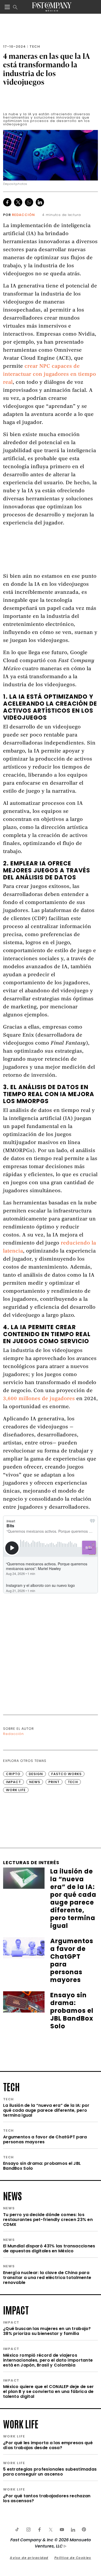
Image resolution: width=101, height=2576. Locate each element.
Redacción (23, 215)
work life (21, 2423)
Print (54, 1782)
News (35, 1782)
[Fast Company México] (52, 7)
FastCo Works (66, 1774)
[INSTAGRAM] (28, 2530)
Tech (35, 46)
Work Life (16, 1790)
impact (16, 2310)
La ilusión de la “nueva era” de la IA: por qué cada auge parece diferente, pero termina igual (46, 2110)
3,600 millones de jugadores (39, 1399)
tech (11, 2086)
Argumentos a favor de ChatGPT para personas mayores (45, 2139)
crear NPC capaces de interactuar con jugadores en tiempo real (50, 375)
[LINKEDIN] (73, 2530)
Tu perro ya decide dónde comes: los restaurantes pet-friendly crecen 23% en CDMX (48, 2220)
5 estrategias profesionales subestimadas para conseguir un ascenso (50, 2472)
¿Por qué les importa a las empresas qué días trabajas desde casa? (48, 2445)
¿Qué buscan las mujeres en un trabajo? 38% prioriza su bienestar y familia (47, 2331)
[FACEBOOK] (39, 2530)
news (12, 2195)
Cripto (13, 1774)
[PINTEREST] (84, 2530)
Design (36, 1774)
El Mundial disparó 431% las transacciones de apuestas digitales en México (49, 2248)
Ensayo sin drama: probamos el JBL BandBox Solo (42, 2166)
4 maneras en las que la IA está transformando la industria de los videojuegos (46, 69)
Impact (13, 1782)
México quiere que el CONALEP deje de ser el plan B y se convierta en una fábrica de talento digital (48, 2392)
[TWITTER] (51, 2530)
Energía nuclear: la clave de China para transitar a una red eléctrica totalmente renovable (47, 2278)
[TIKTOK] (17, 2530)
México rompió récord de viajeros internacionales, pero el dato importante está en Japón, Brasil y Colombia (48, 2360)
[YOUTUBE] (62, 2530)
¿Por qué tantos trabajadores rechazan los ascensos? (47, 2498)
